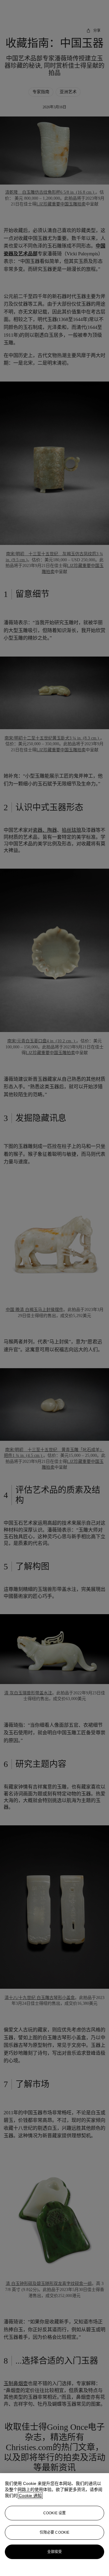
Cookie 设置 (54, 2513)
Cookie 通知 (30, 2496)
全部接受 (54, 2552)
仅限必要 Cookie (54, 2532)
